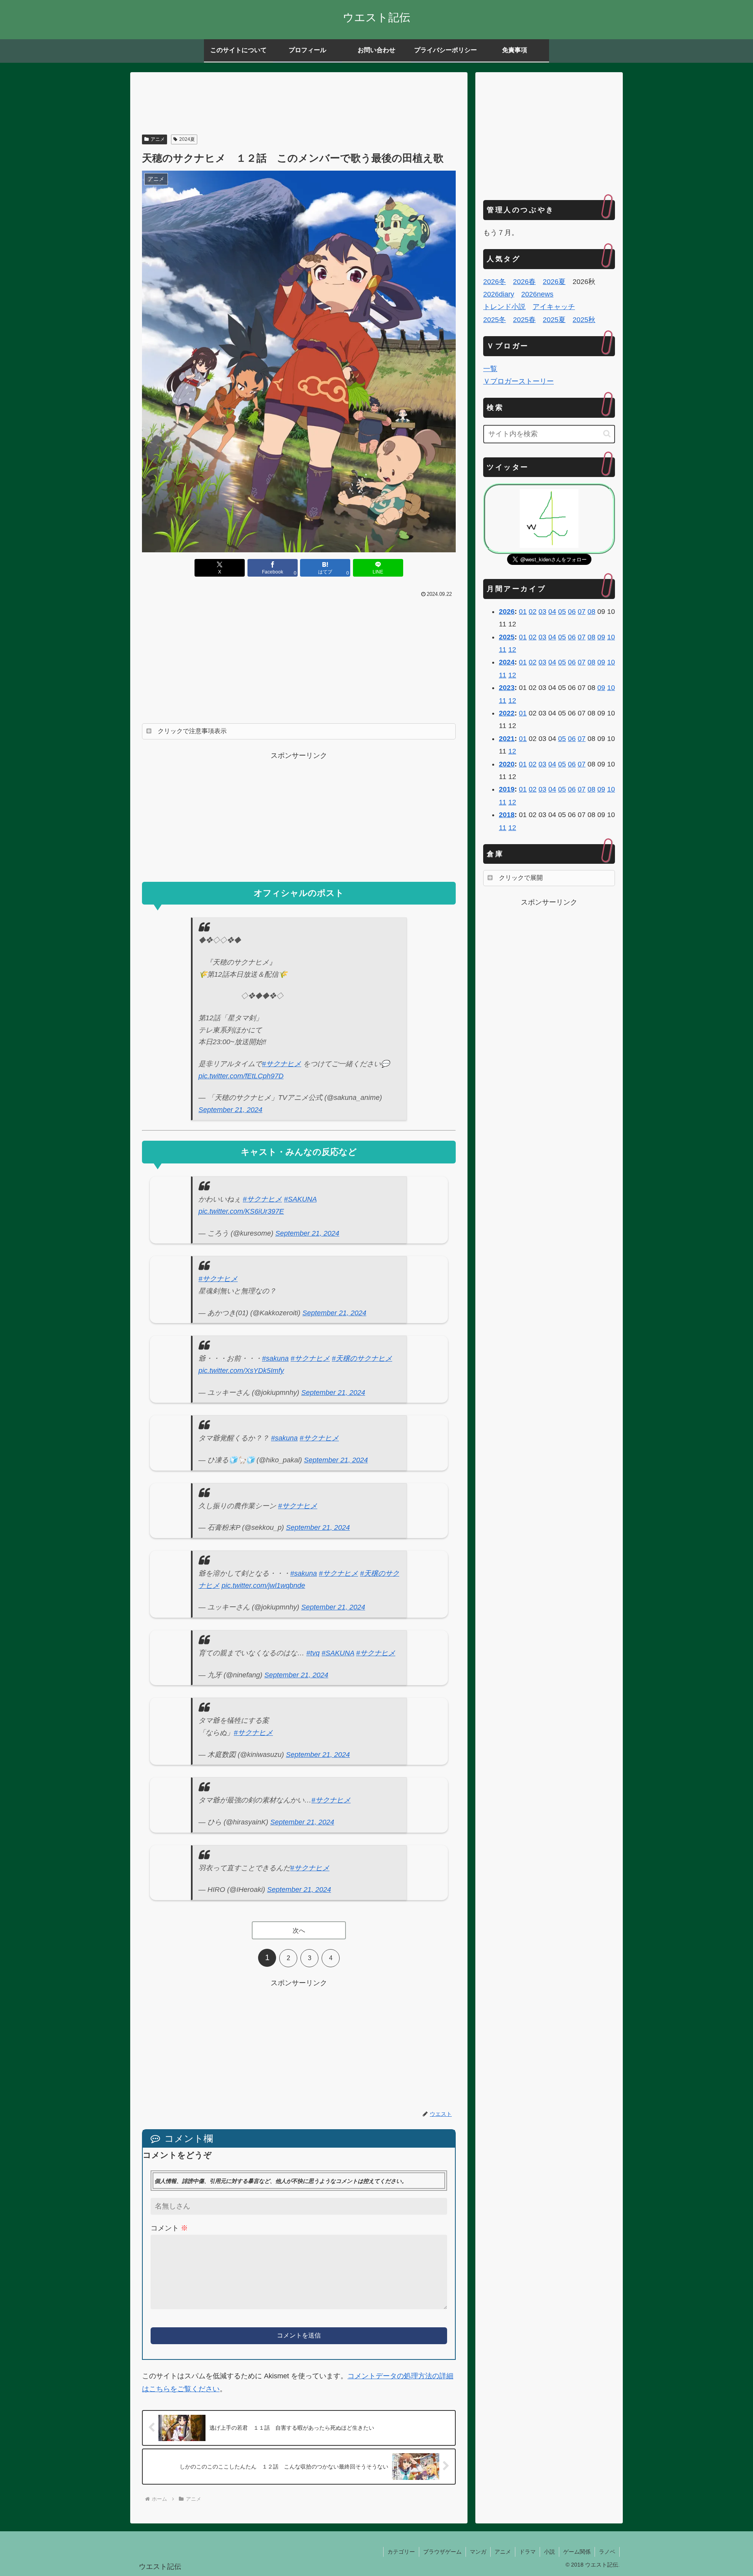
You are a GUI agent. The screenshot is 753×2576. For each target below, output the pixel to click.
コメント (169, 2228)
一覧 (490, 369)
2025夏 (554, 320)
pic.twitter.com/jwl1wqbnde (263, 1586)
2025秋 (584, 320)
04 (552, 612)
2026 (507, 612)
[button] (607, 434)
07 (582, 612)
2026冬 (495, 282)
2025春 (524, 320)
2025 (507, 637)
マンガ (478, 2552)
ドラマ (527, 2552)
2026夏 (554, 282)
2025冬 (495, 320)
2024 (507, 662)
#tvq (313, 1653)
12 (512, 650)
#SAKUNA (300, 1199)
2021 (507, 739)
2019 (507, 789)
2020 (507, 764)
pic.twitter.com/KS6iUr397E (241, 1211)
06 (572, 612)
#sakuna (275, 1358)
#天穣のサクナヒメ (362, 1358)
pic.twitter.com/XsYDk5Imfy (241, 1371)
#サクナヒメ (282, 1064)
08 (591, 612)
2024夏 (187, 139)
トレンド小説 (504, 307)
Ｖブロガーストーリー (518, 381)
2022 (507, 713)
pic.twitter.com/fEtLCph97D (241, 1076)
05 (562, 612)
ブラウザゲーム (442, 2552)
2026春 (524, 282)
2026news (537, 294)
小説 (549, 2552)
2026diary (499, 294)
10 (611, 637)
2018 (507, 815)
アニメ (158, 139)
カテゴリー (401, 2552)
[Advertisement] (299, 104)
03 (542, 612)
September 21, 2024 (230, 1110)
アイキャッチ (554, 307)
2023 (507, 688)
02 (533, 612)
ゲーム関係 (577, 2552)
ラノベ (607, 2552)
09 (601, 637)
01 (523, 612)
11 (503, 650)
